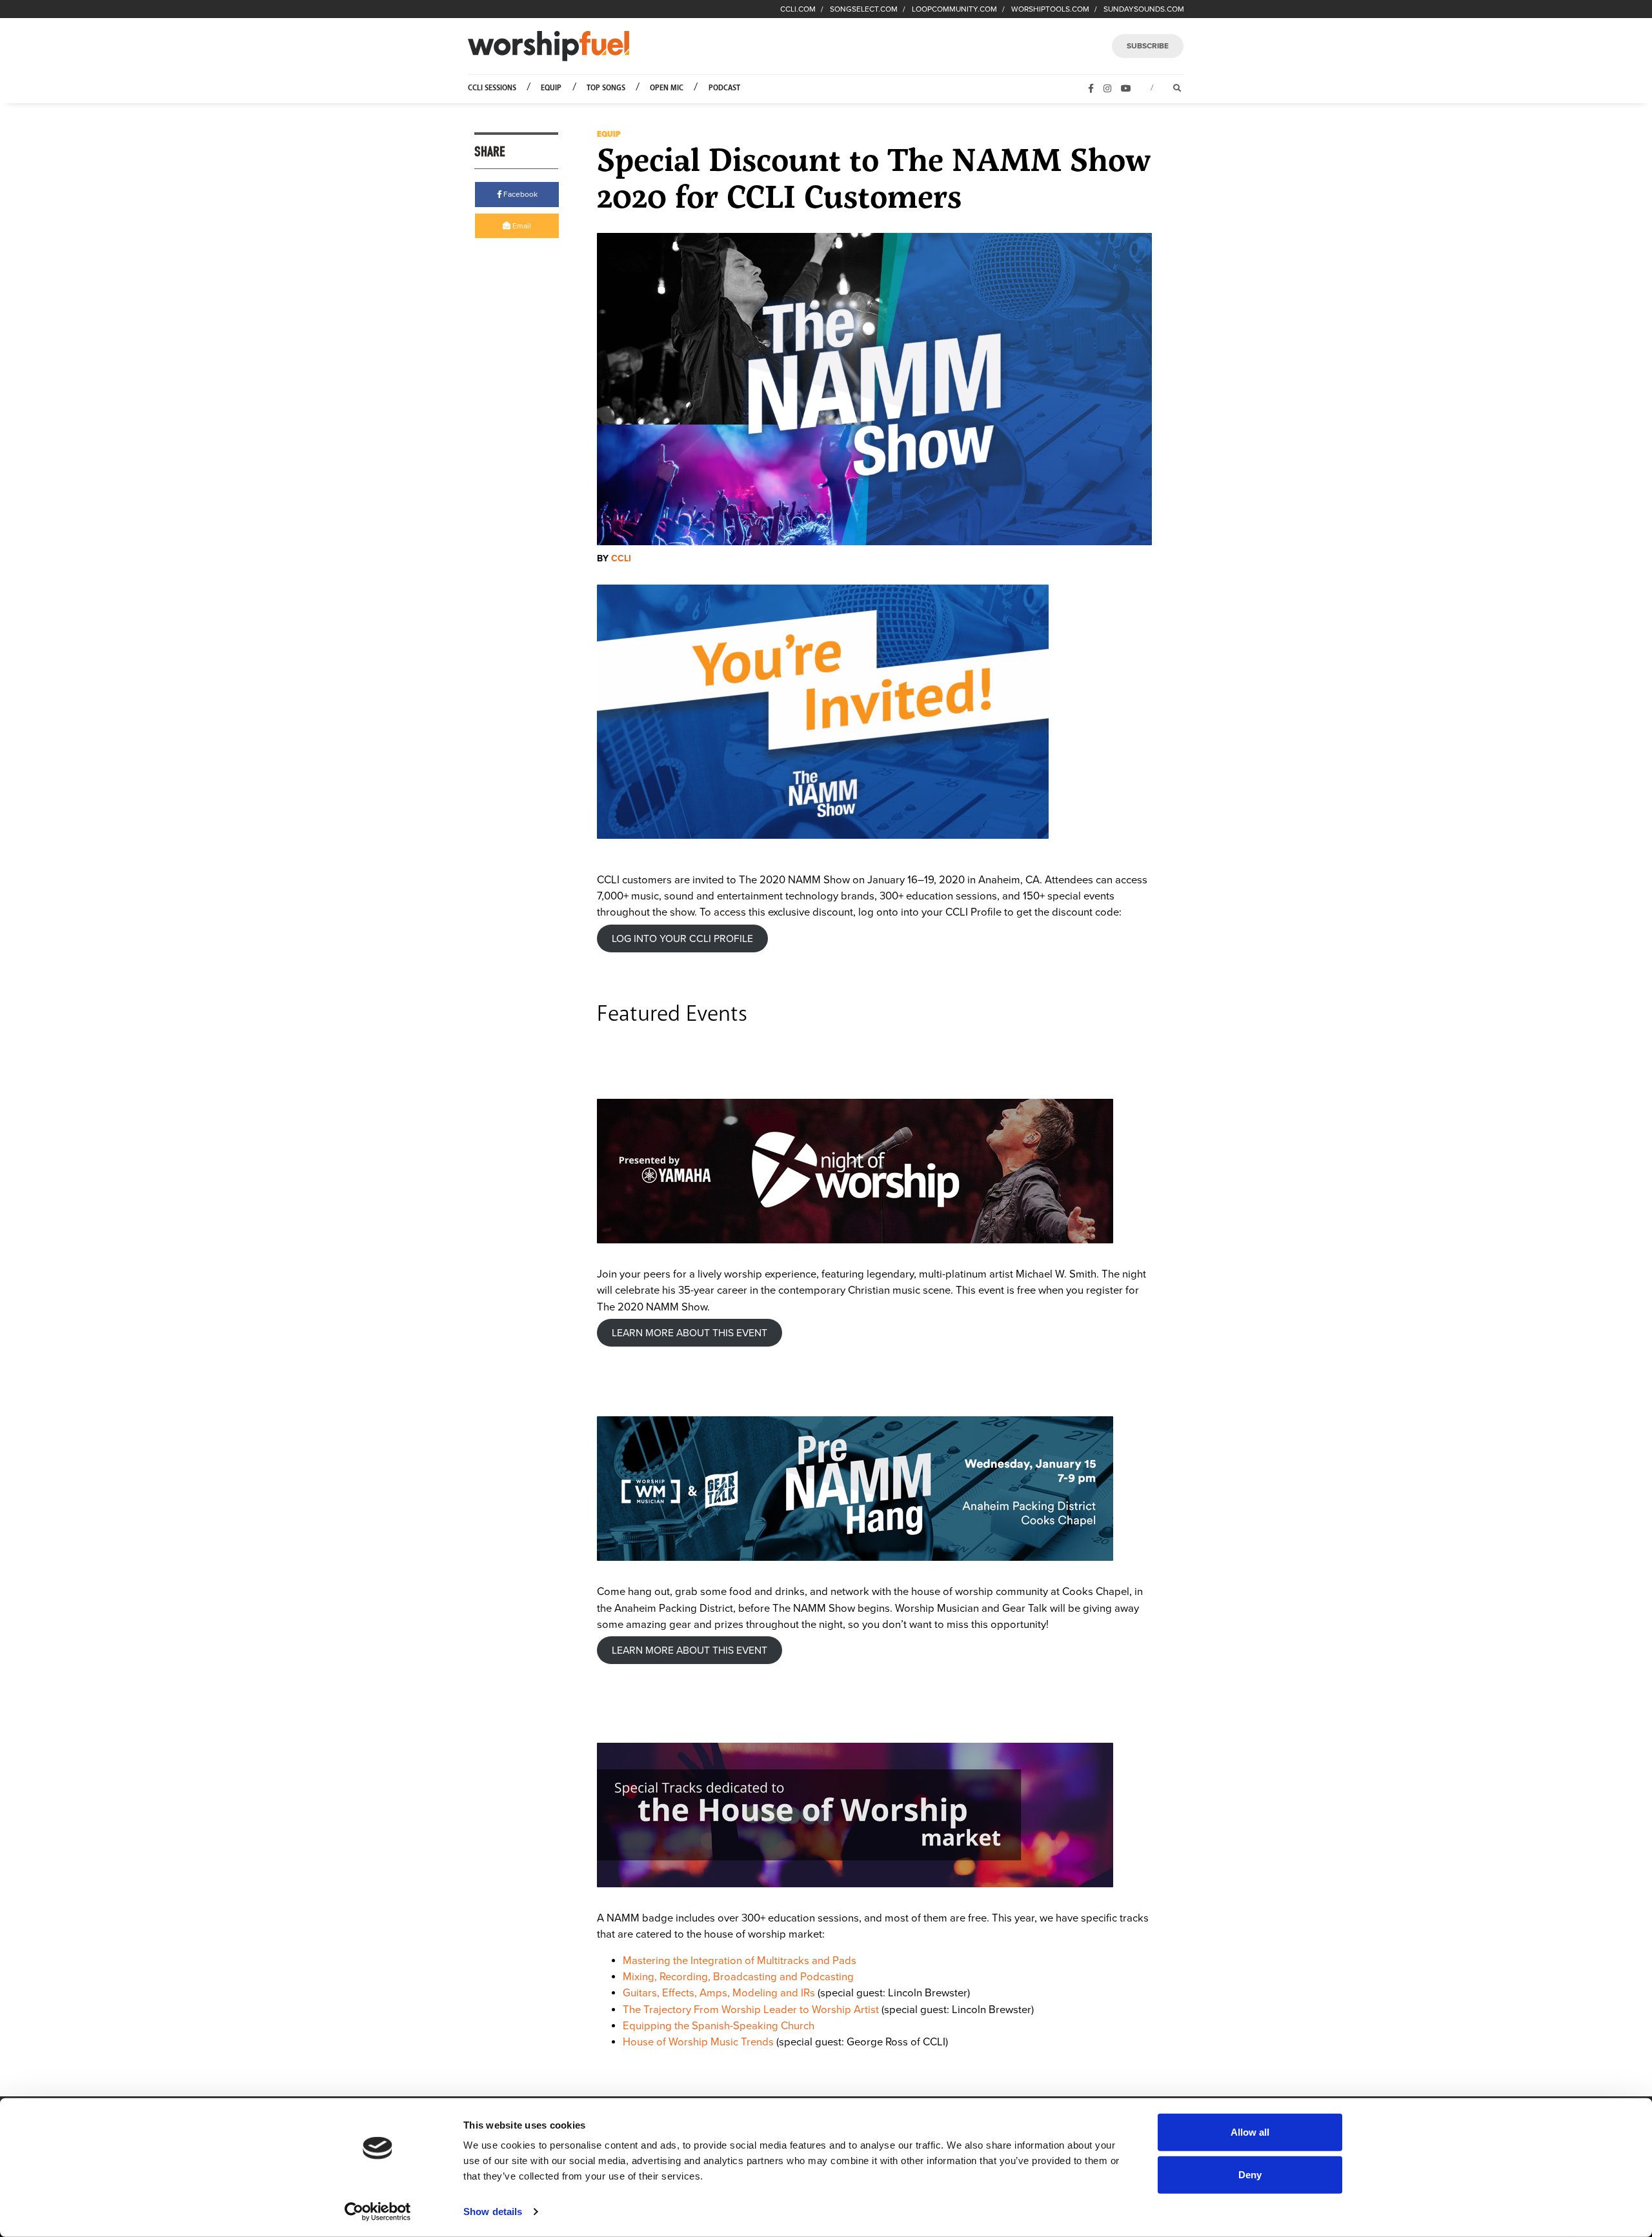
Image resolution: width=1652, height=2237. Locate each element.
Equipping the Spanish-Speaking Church (719, 2026)
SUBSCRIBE (1148, 46)
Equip (551, 88)
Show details (493, 2212)
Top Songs (606, 88)
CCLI (621, 558)
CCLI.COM (798, 9)
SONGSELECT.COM (864, 9)
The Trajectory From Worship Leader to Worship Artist (751, 2010)
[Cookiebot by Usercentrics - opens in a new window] (378, 2212)
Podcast (724, 88)
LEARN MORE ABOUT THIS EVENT (690, 1333)
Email (521, 226)
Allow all (1250, 2132)
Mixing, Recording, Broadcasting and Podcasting (738, 1977)
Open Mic (667, 88)
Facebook (519, 194)
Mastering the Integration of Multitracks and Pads (740, 1961)
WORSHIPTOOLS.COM (1050, 9)
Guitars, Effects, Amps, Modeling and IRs (719, 1993)
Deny (1250, 2174)
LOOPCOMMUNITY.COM (954, 9)
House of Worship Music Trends (698, 2042)
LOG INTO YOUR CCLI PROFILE (682, 938)
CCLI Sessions (492, 88)
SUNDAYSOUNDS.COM (1144, 9)
